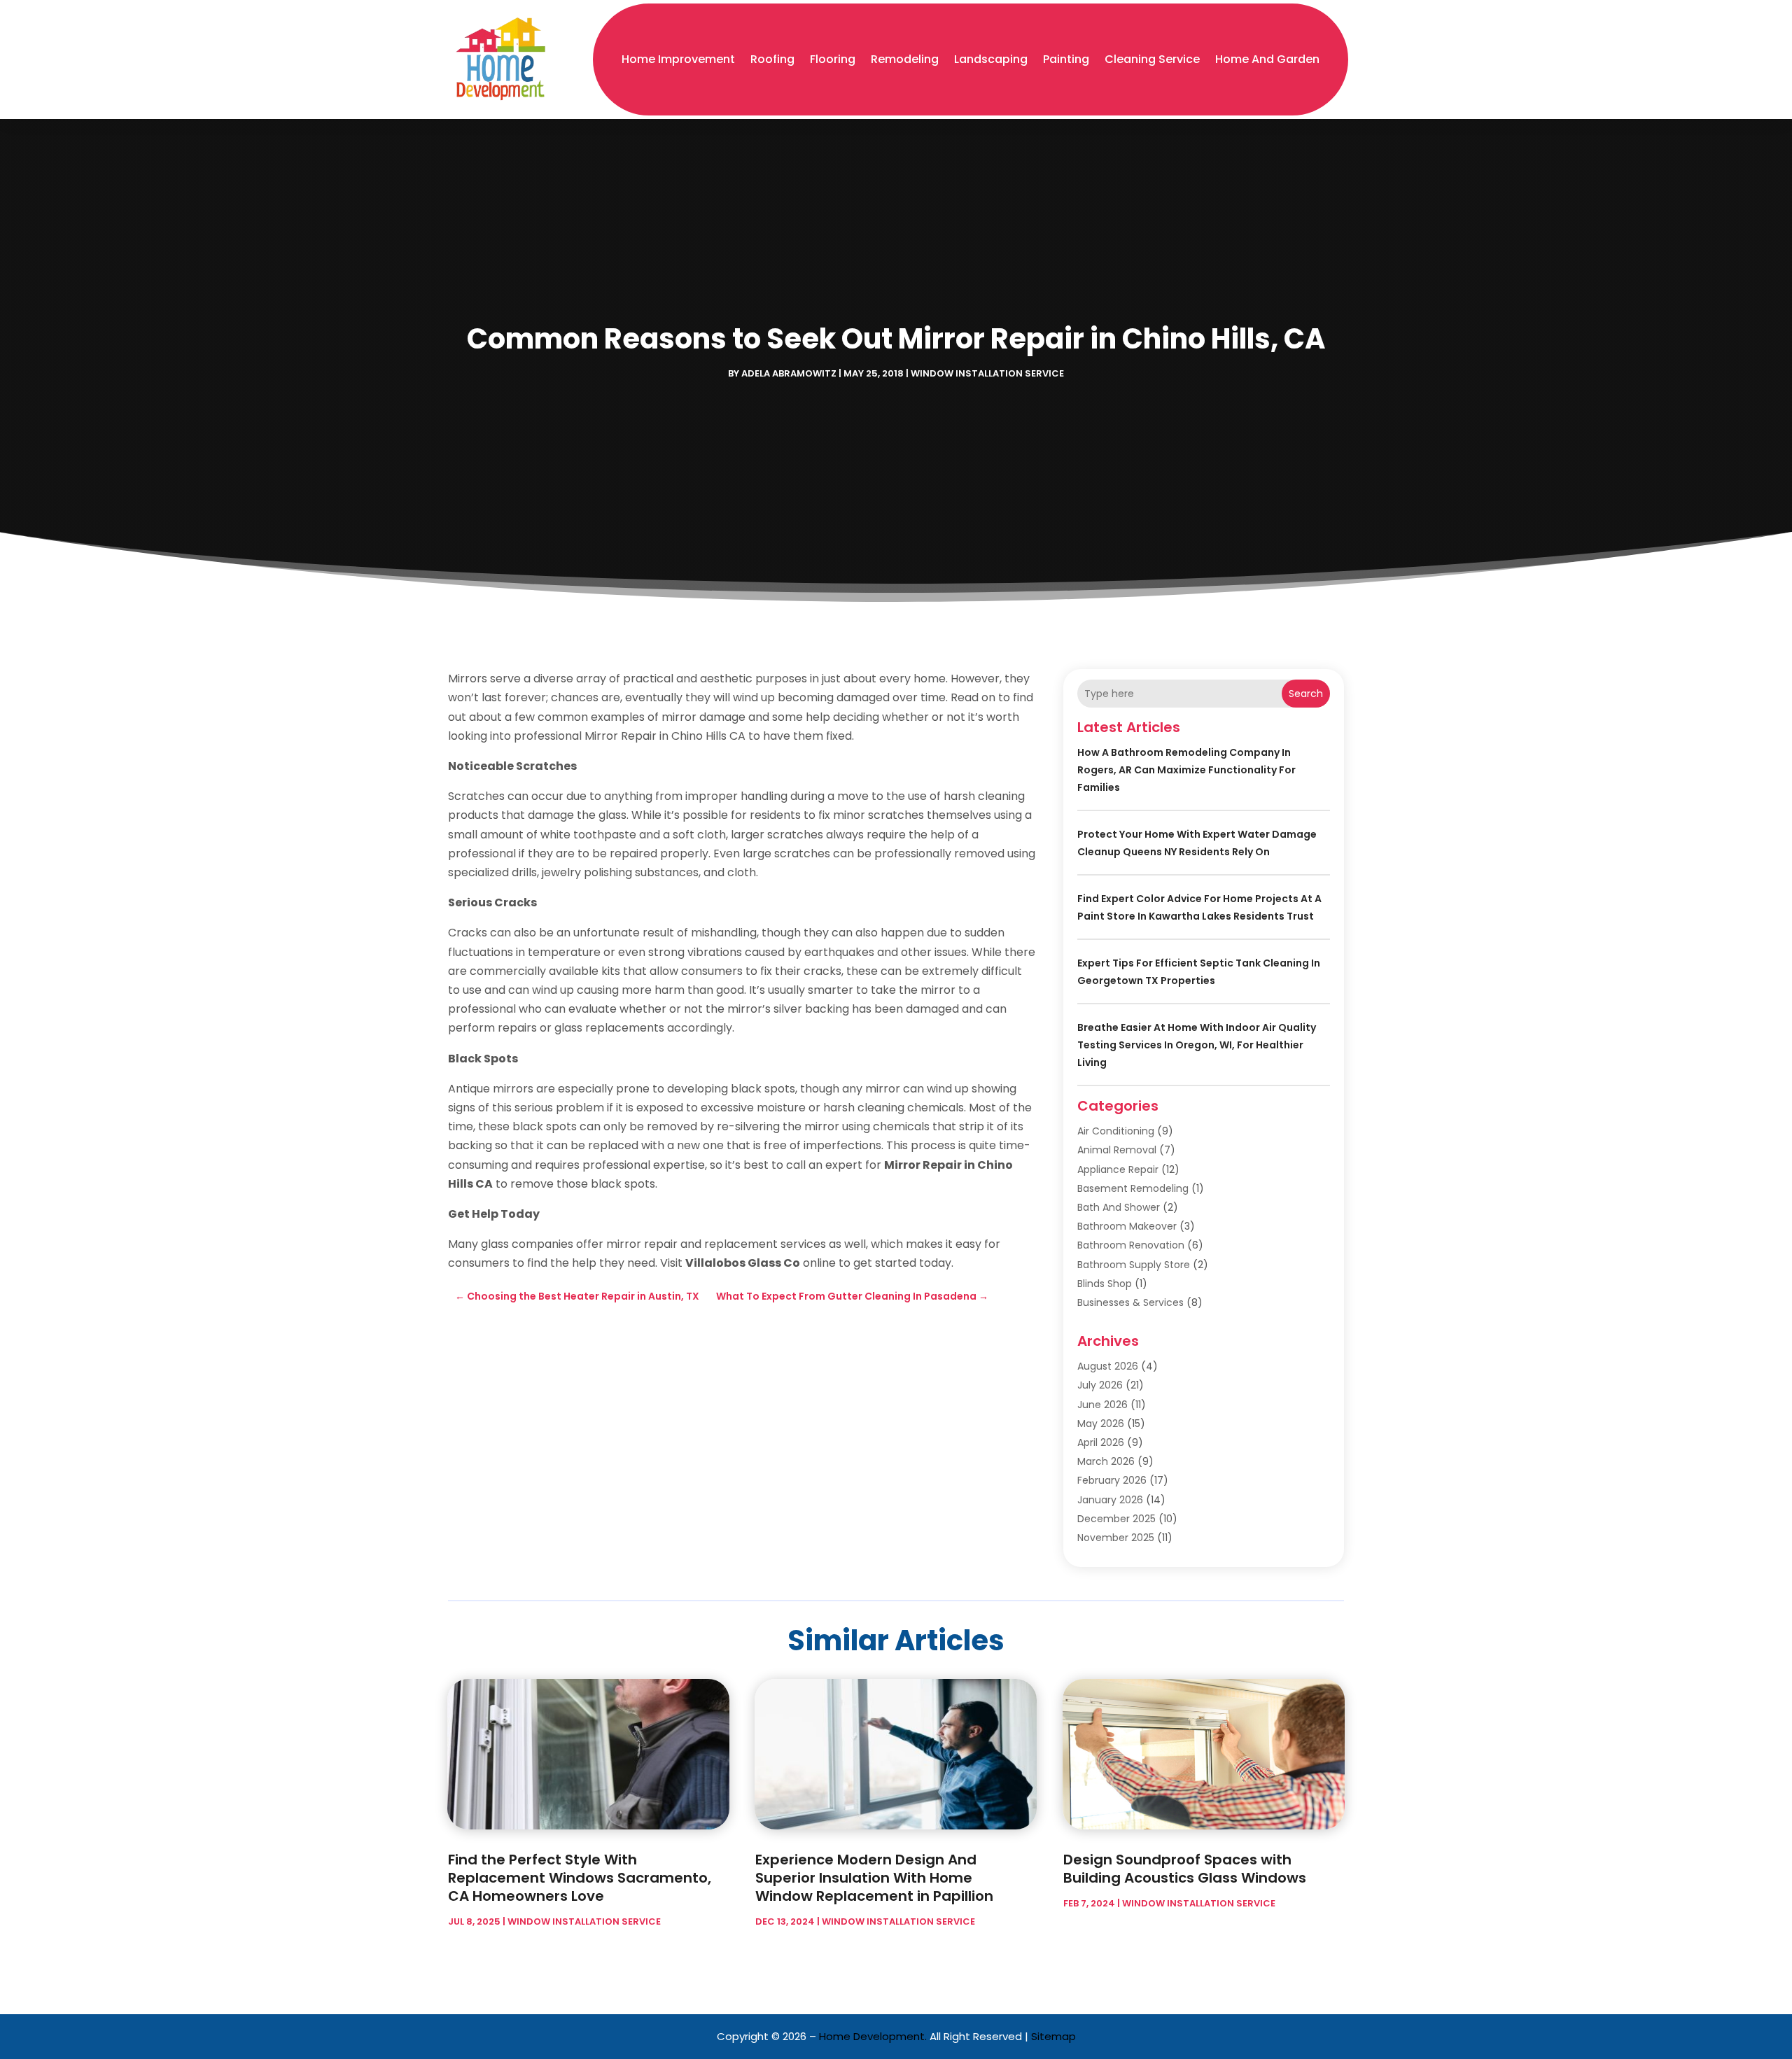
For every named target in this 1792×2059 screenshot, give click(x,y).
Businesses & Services (1130, 1302)
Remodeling (905, 59)
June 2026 (1102, 1405)
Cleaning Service (1152, 59)
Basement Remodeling (1133, 1188)
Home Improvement (678, 59)
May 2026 (1101, 1424)
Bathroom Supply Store (1134, 1265)
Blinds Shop (1105, 1284)
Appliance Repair (1118, 1169)
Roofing (772, 59)
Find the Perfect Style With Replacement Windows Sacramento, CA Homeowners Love (580, 1878)
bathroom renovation (1131, 1245)
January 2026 (1110, 1500)
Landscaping (991, 59)
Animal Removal (1117, 1150)
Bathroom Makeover (1127, 1226)
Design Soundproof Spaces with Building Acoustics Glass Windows (1185, 1869)
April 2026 (1101, 1442)
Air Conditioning (1116, 1131)
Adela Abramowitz (789, 373)
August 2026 (1108, 1366)
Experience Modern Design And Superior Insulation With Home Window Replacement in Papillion (874, 1878)
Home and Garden (1267, 59)
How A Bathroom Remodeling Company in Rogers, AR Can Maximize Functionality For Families (1186, 770)
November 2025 (1116, 1538)
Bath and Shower (1119, 1207)
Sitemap (1053, 2036)
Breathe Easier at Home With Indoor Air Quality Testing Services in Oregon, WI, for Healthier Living (1197, 1045)
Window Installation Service (987, 373)
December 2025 (1116, 1519)
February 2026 (1112, 1480)
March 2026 (1106, 1461)
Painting (1066, 59)
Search (1306, 694)
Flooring (833, 59)
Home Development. (873, 2036)
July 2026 (1100, 1385)
